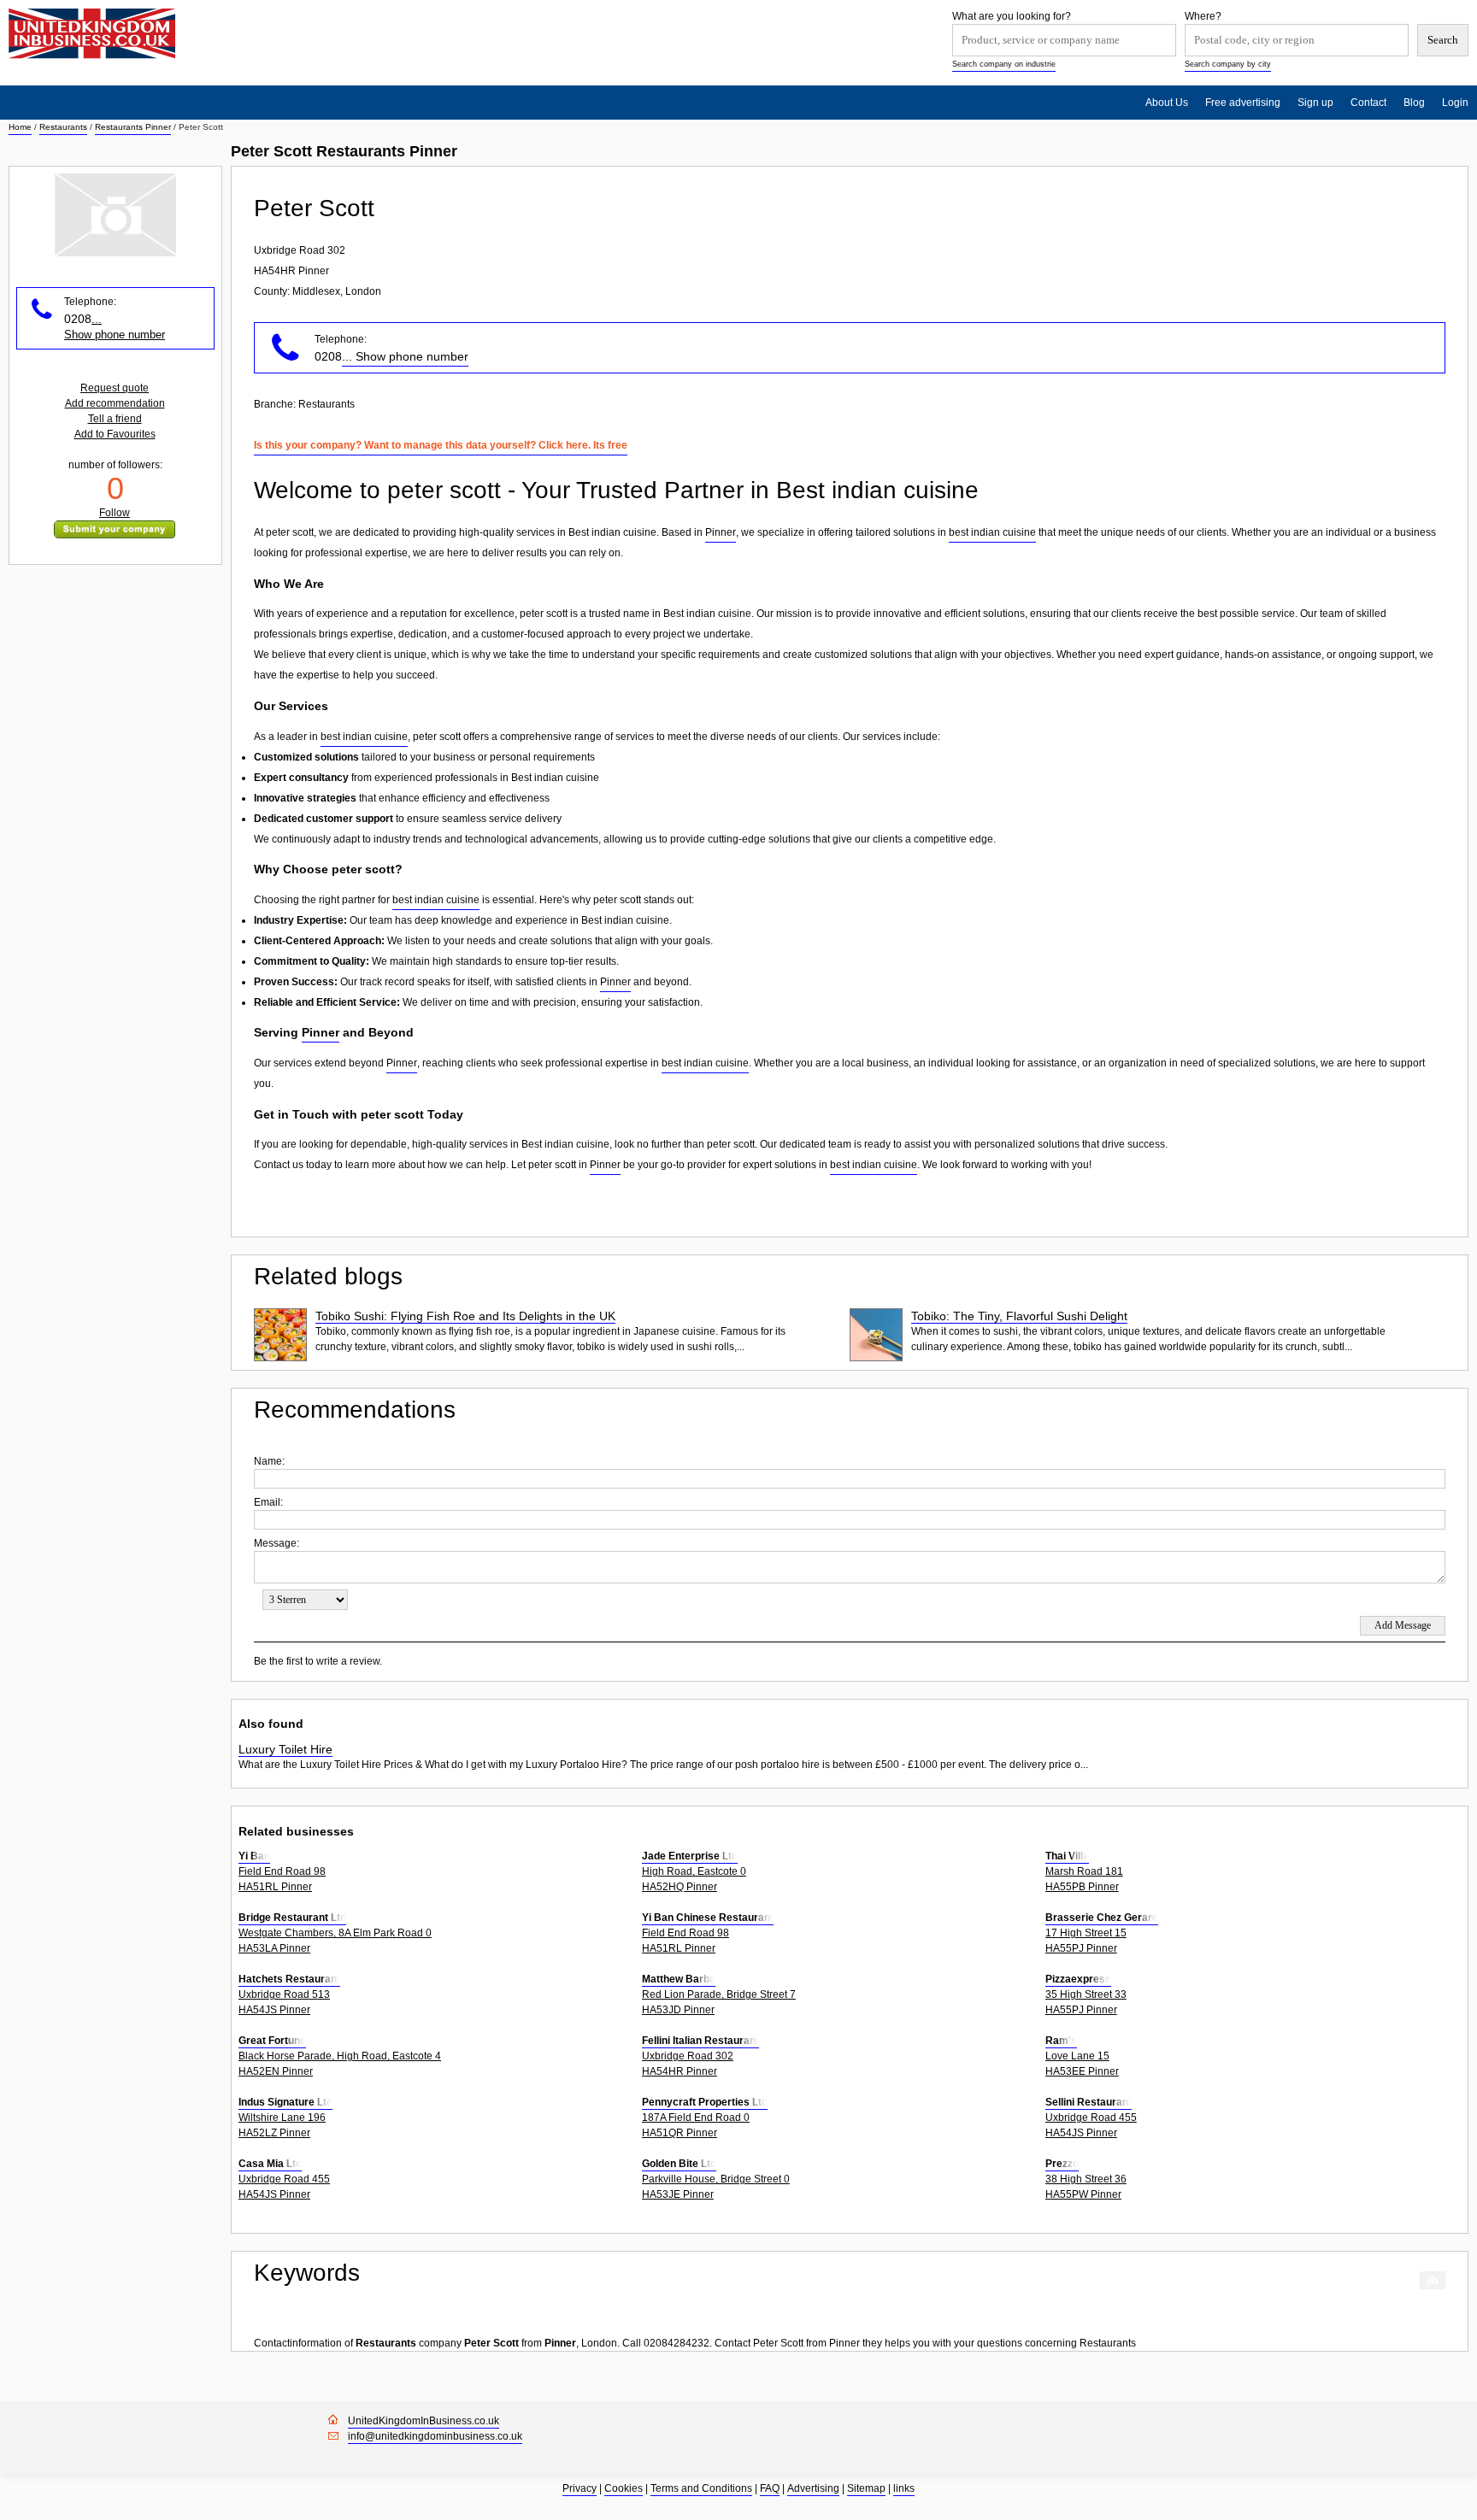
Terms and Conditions (701, 2488)
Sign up (1315, 103)
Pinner (721, 532)
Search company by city (1228, 64)
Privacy (580, 2488)
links (904, 2488)
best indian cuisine (992, 532)
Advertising (813, 2488)
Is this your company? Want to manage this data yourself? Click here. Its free (441, 445)
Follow (115, 513)
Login (1455, 103)
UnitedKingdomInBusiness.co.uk (424, 2421)
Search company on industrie (1004, 64)
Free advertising (1243, 103)
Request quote (115, 388)
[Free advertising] (92, 34)
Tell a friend (115, 419)
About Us (1167, 103)
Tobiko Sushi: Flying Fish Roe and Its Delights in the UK (465, 1316)
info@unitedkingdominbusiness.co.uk (435, 2436)
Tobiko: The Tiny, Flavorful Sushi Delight (1019, 1316)
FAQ (770, 2488)
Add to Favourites (115, 434)
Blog (1414, 103)
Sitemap (866, 2488)
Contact (1368, 103)
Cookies (624, 2488)
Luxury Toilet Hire (285, 1749)
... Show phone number (405, 356)
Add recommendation (115, 403)
